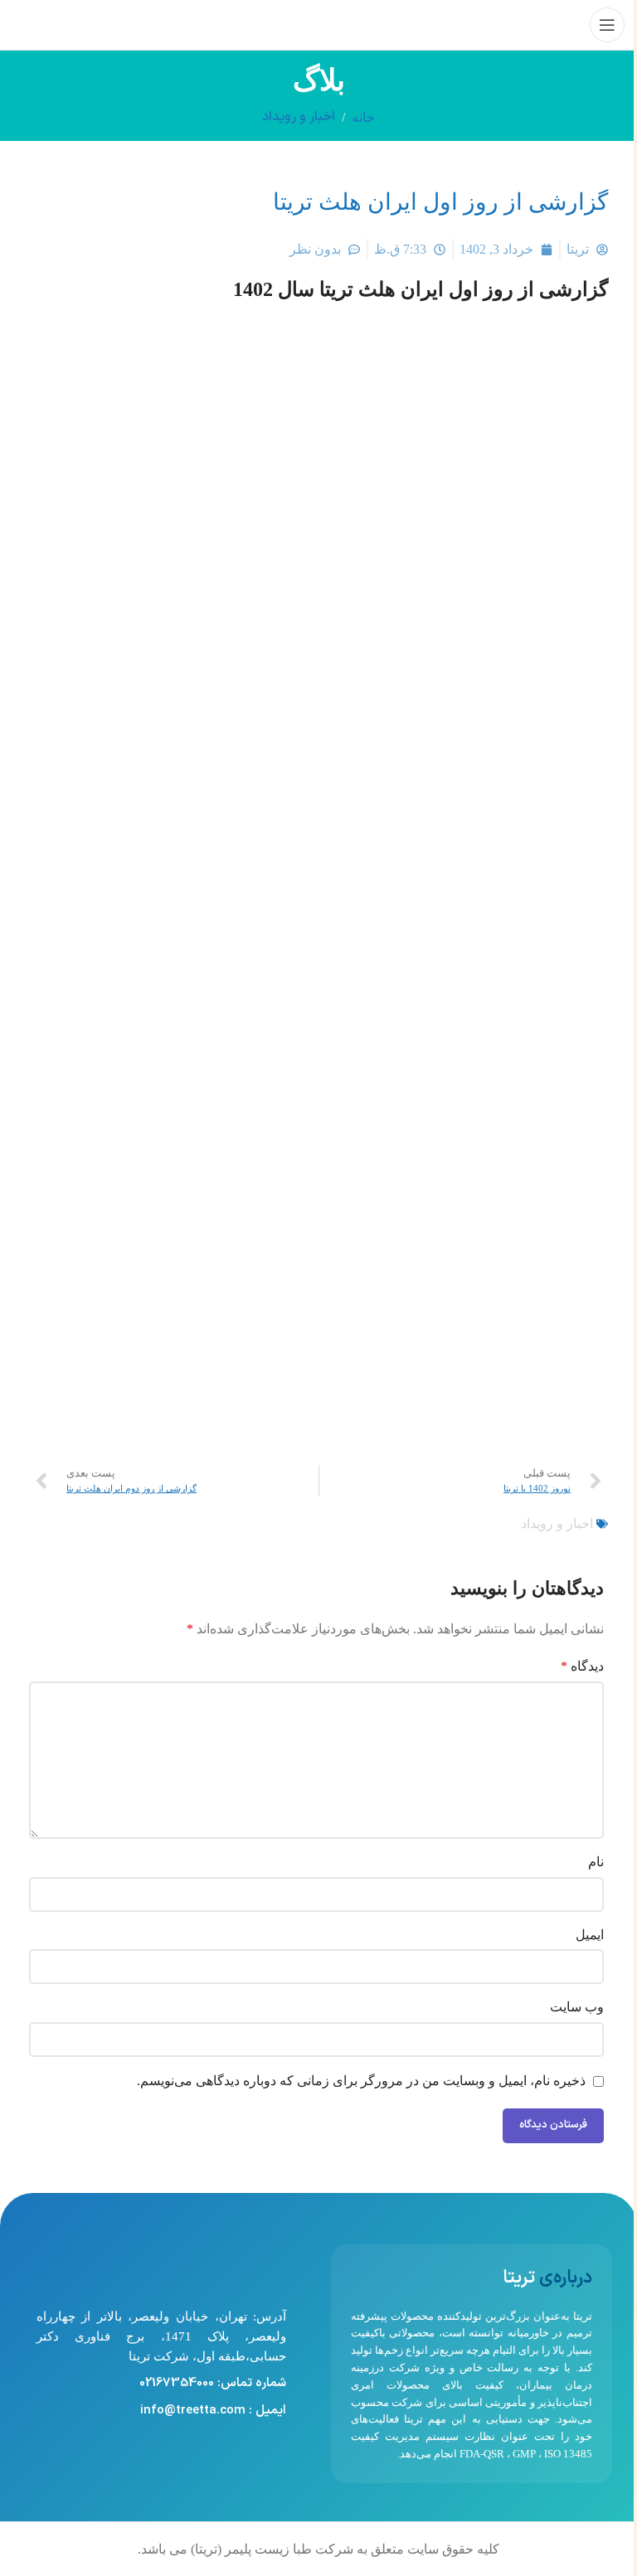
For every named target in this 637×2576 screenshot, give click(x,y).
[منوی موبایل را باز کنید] (607, 25)
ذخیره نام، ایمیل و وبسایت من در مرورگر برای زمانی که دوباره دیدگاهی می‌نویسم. (361, 2081)
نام (596, 1862)
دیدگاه (582, 1666)
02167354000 (177, 2383)
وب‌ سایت (577, 2007)
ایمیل (590, 1935)
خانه (363, 117)
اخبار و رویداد (299, 117)
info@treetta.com (193, 2411)
